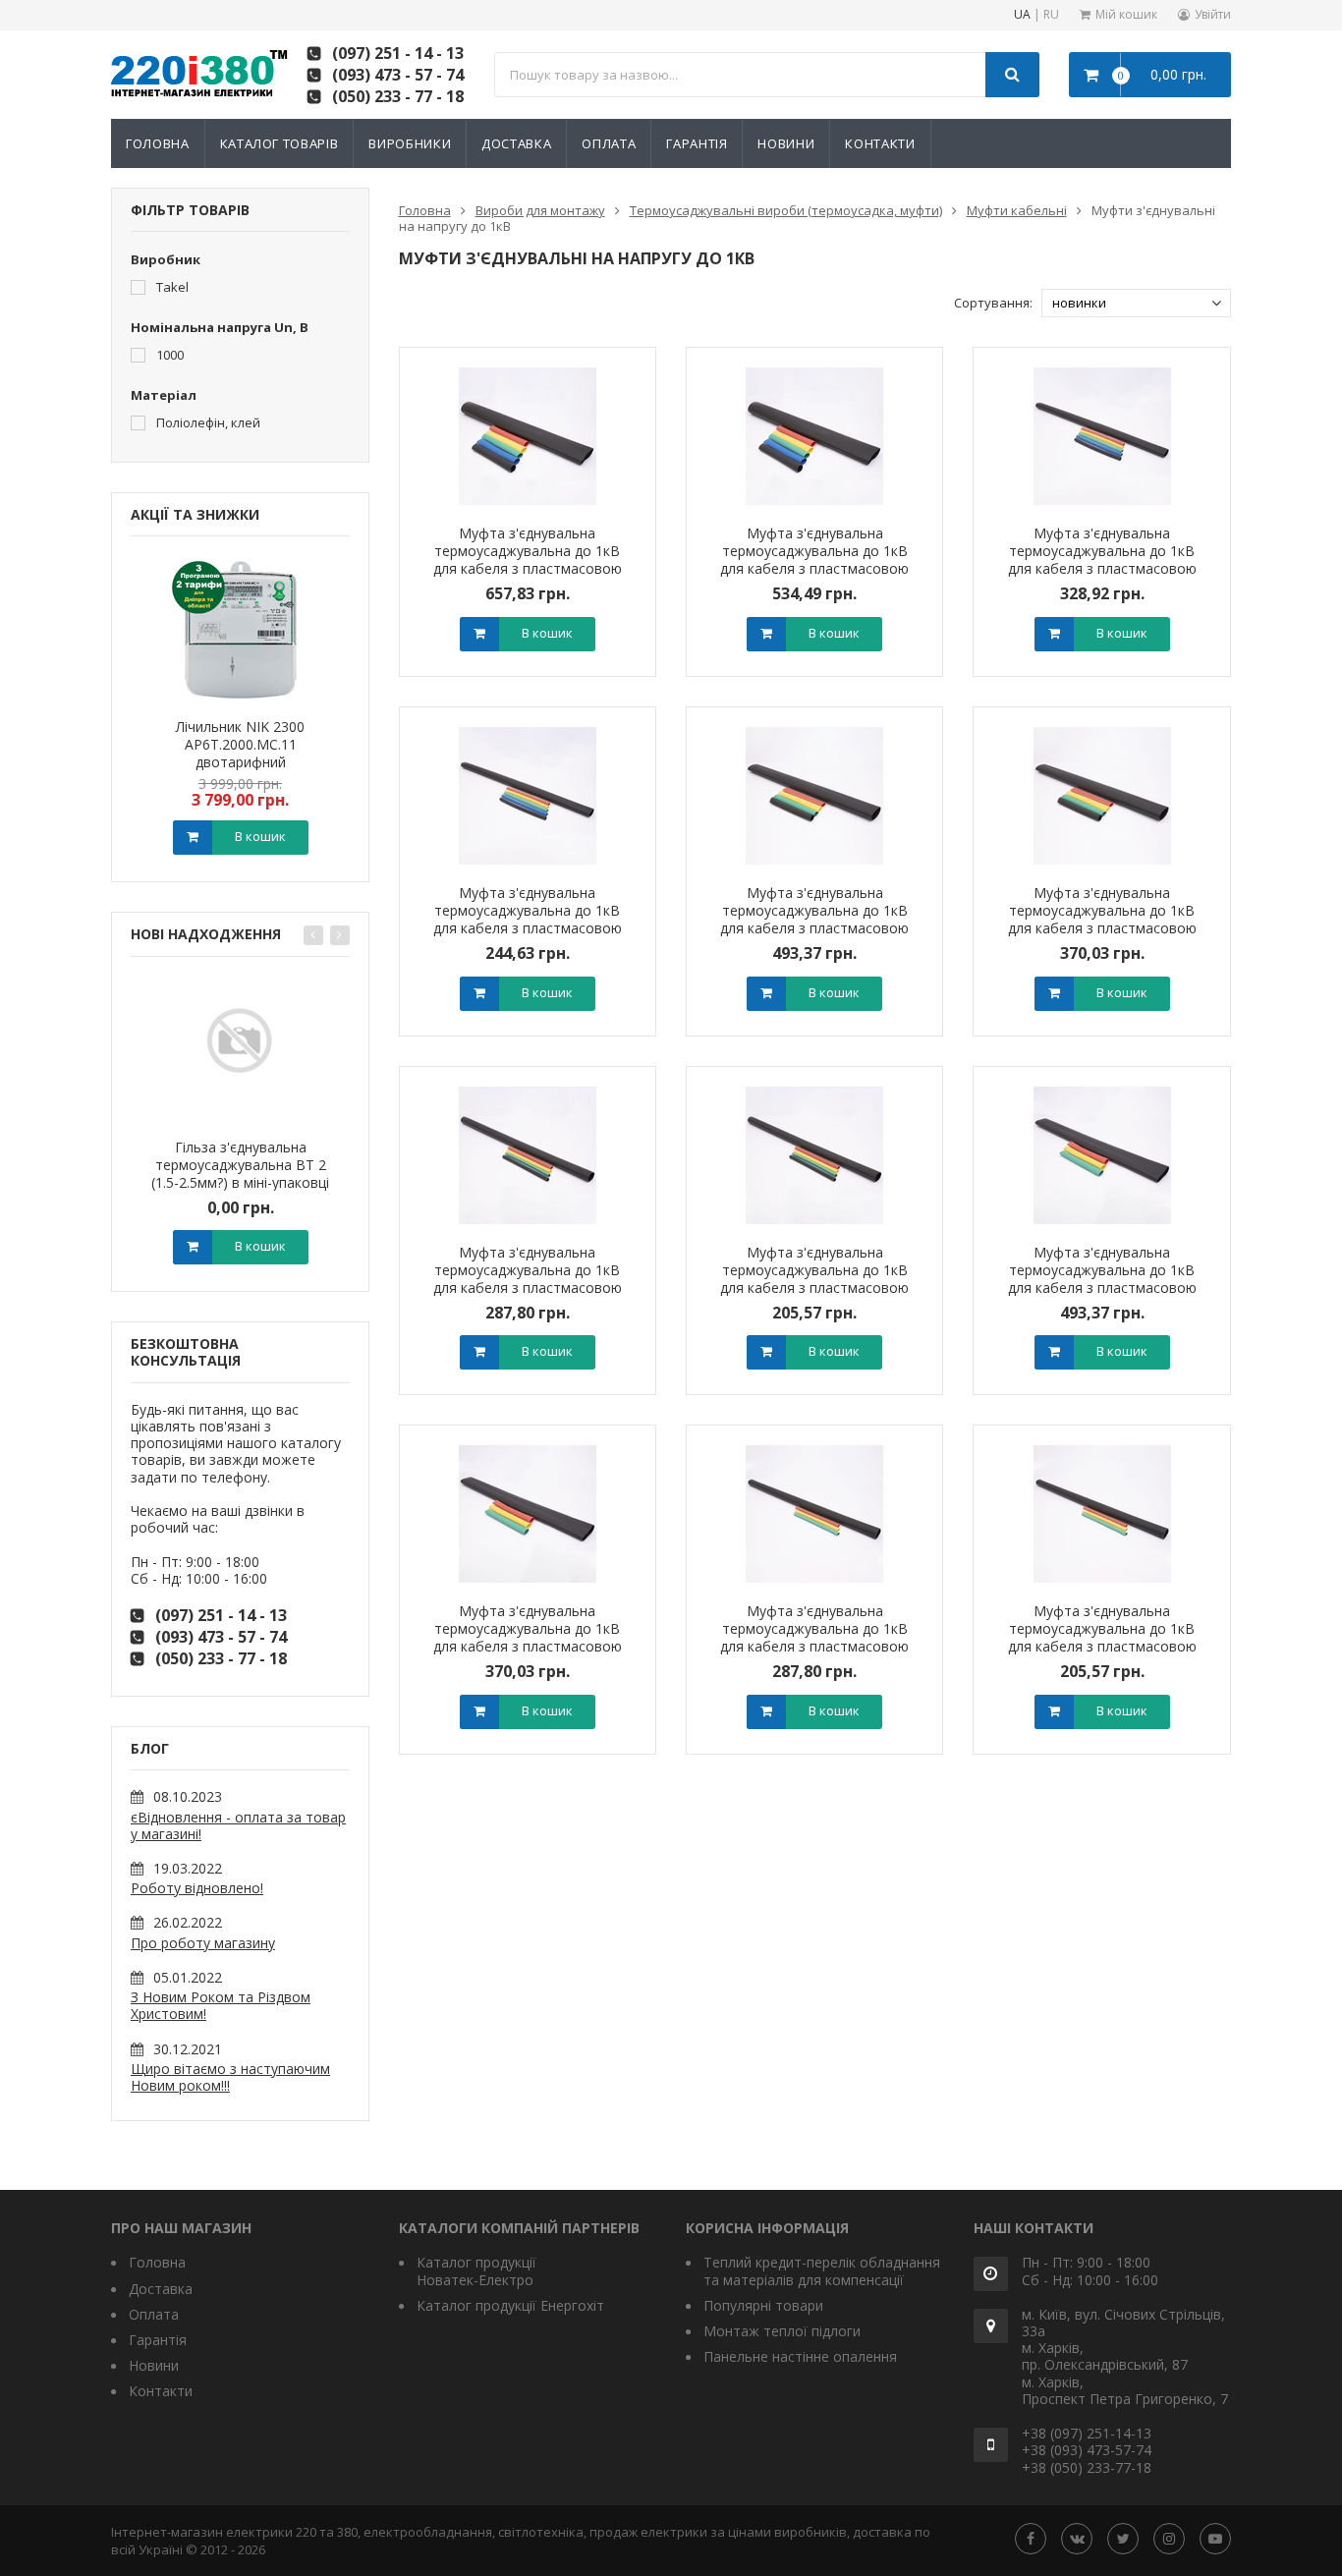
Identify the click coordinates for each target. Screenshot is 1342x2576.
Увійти (1213, 14)
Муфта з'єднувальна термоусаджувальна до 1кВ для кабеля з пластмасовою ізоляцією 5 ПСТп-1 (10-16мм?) (527, 919)
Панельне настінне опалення (800, 2356)
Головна (158, 143)
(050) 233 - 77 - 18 (398, 96)
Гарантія (697, 143)
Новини (786, 143)
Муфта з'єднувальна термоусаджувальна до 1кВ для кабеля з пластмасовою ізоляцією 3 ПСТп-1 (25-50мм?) (815, 1637)
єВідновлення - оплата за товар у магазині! (238, 1825)
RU (1051, 15)
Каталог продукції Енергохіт (510, 2305)
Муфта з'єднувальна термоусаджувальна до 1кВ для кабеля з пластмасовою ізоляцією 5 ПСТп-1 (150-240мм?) (528, 568)
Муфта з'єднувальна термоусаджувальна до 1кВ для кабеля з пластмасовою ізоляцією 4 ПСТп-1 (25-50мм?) (527, 1279)
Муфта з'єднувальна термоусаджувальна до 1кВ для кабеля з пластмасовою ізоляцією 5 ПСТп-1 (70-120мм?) (814, 568)
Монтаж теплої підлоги (782, 2331)
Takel (171, 286)
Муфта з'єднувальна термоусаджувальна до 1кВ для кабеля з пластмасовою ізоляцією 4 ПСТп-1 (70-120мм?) (1102, 928)
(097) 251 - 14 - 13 (398, 53)
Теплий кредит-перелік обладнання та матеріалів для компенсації (822, 2270)
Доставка (516, 143)
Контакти (880, 143)
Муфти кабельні (1017, 210)
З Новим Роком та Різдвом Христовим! (221, 2005)
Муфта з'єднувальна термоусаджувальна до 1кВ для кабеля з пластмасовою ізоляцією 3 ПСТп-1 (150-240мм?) (1102, 1288)
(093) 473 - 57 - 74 (398, 75)
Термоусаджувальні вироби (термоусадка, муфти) (786, 210)
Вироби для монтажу (540, 210)
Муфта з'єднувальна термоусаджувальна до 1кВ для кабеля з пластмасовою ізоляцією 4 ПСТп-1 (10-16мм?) (815, 1279)
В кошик (260, 836)
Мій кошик (1126, 14)
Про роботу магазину (203, 1943)
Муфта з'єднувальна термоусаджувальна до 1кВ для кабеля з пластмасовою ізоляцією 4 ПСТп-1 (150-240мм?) (814, 928)
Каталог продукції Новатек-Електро (476, 2270)
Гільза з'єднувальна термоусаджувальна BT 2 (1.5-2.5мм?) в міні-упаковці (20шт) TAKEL (240, 1174)
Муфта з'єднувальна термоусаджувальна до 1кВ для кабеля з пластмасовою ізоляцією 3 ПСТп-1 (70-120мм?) (528, 1646)
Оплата (609, 143)
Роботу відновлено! (197, 1888)
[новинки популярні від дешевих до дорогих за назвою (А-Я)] (1136, 303)
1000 (168, 354)
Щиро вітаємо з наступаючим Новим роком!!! (230, 2077)
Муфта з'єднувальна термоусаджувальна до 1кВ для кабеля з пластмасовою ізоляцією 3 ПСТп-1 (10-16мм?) (1102, 1637)
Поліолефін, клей (207, 422)
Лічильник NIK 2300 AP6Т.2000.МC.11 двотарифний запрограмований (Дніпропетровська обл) (241, 762)
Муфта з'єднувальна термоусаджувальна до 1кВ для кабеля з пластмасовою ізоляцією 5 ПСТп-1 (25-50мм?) (1102, 560)
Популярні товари (763, 2305)
